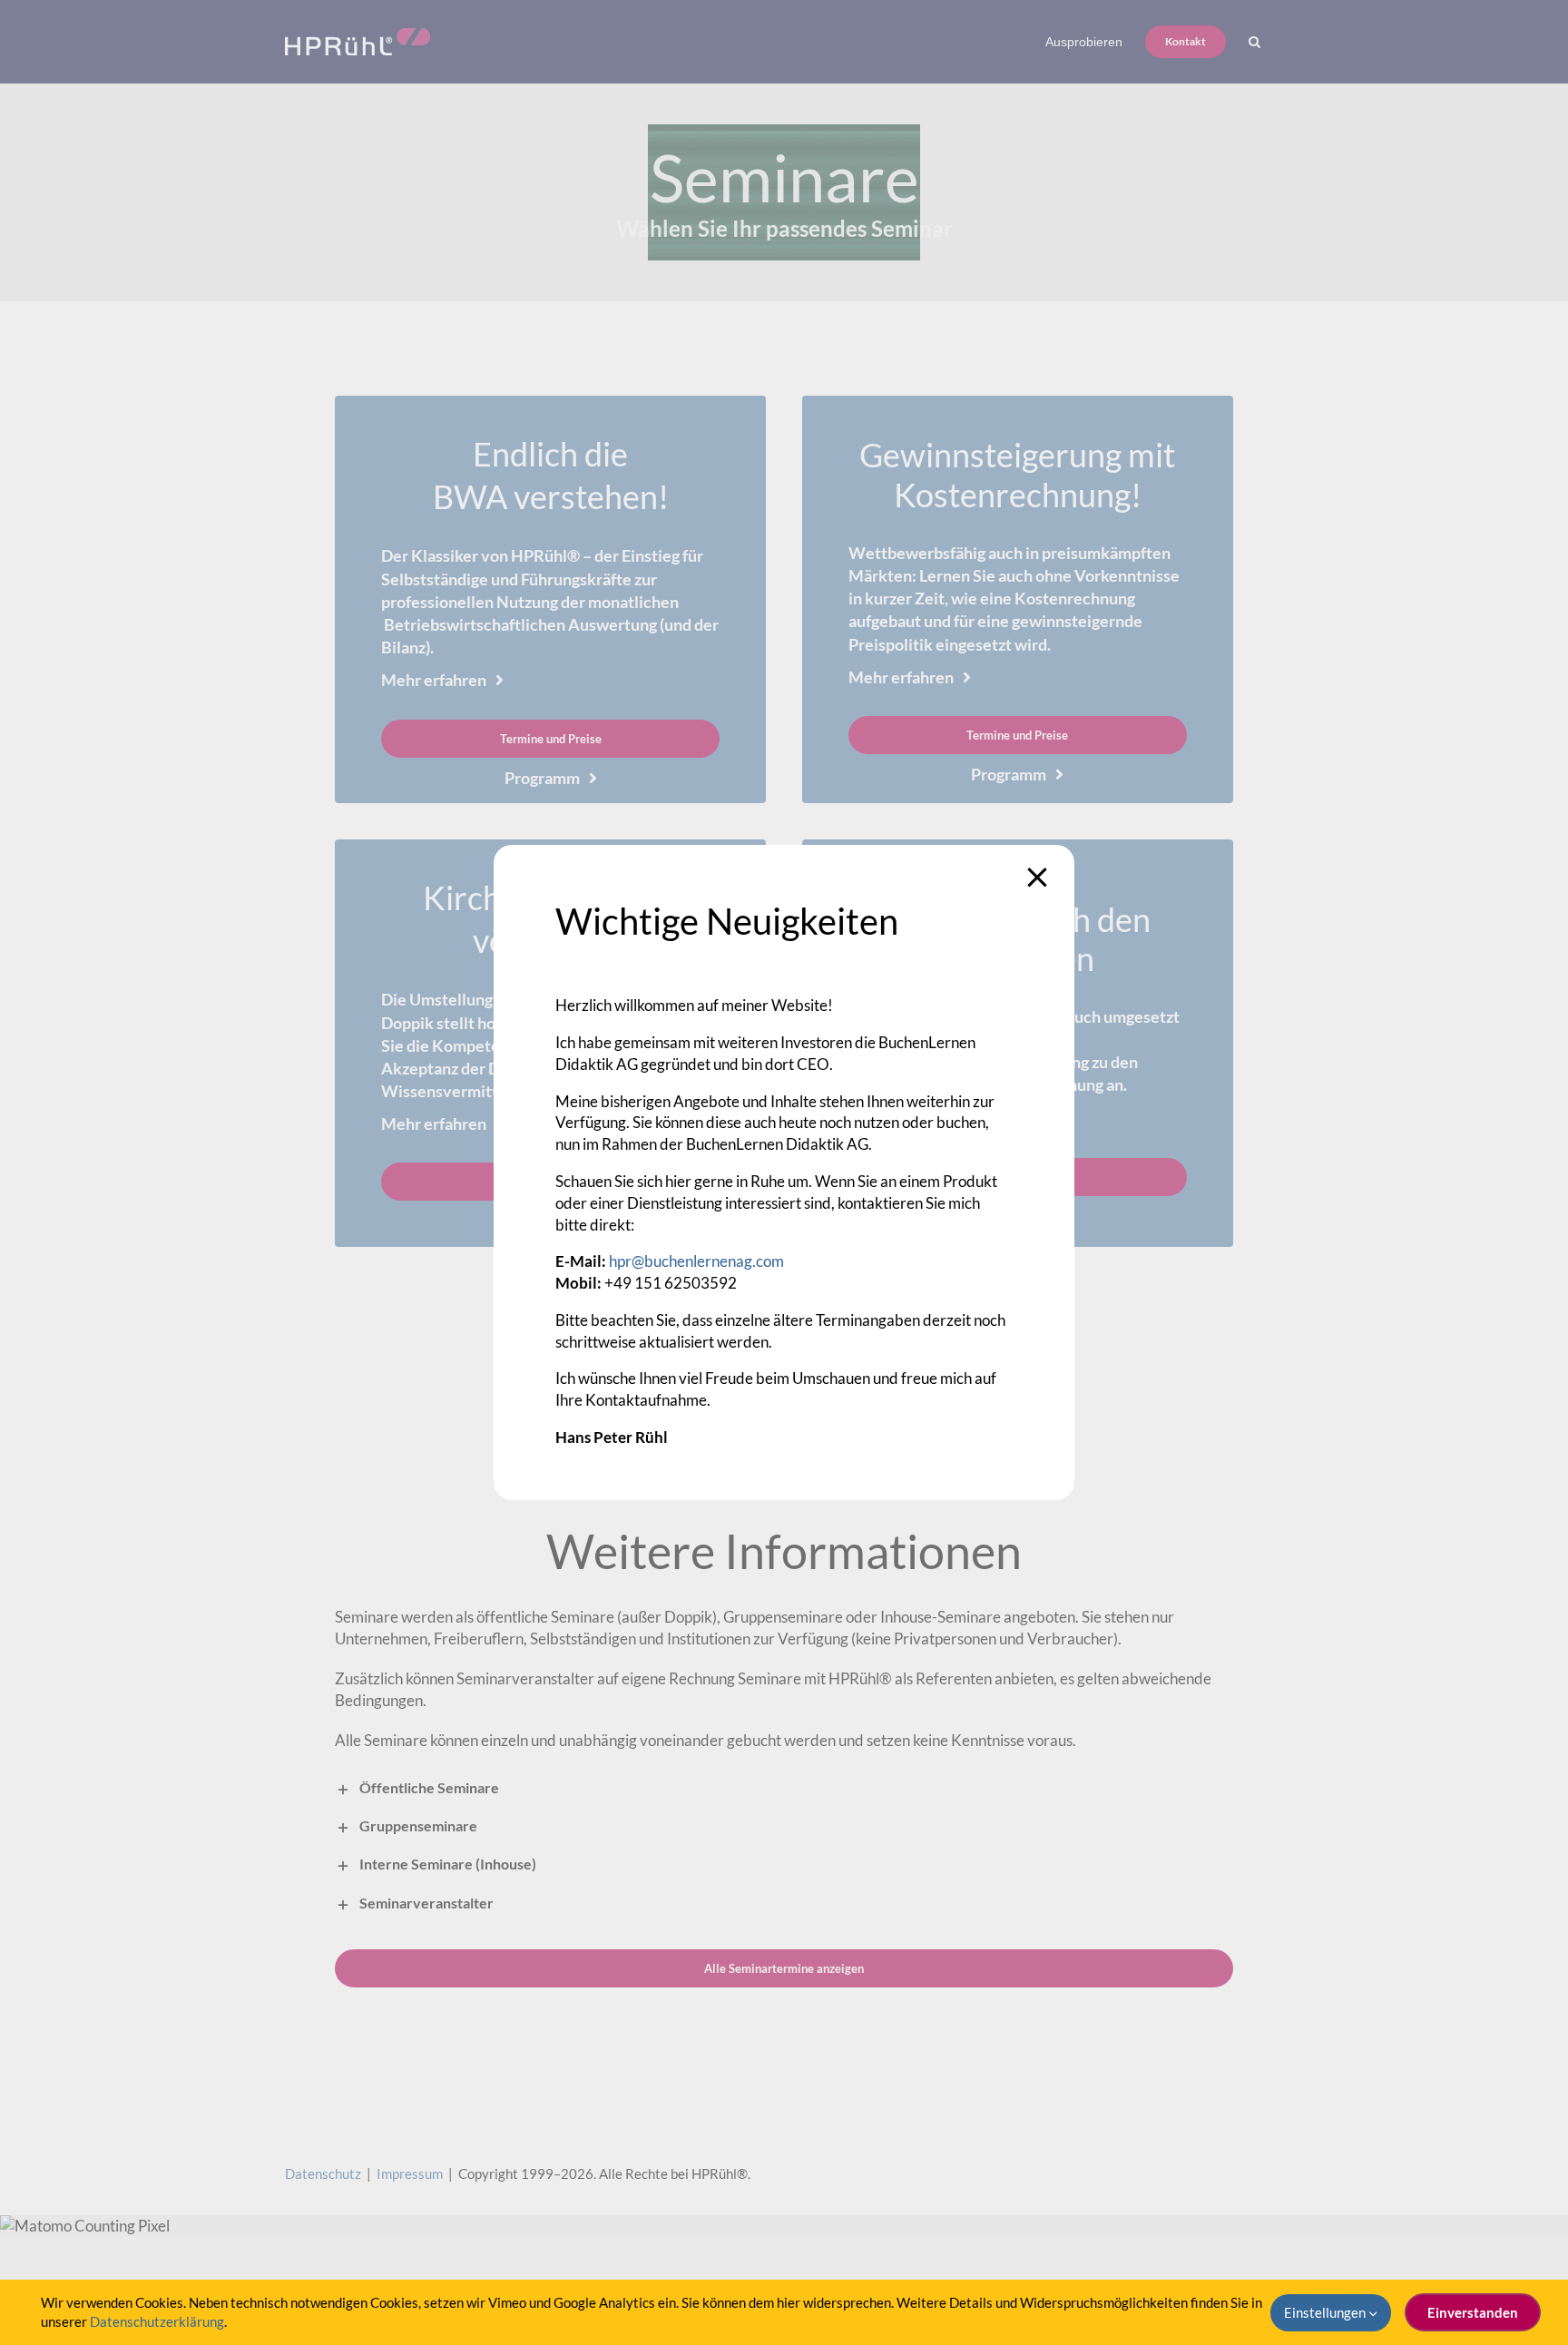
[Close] (1037, 878)
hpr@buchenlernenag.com (696, 1261)
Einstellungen (1326, 2312)
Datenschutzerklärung (157, 2321)
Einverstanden (1473, 2312)
